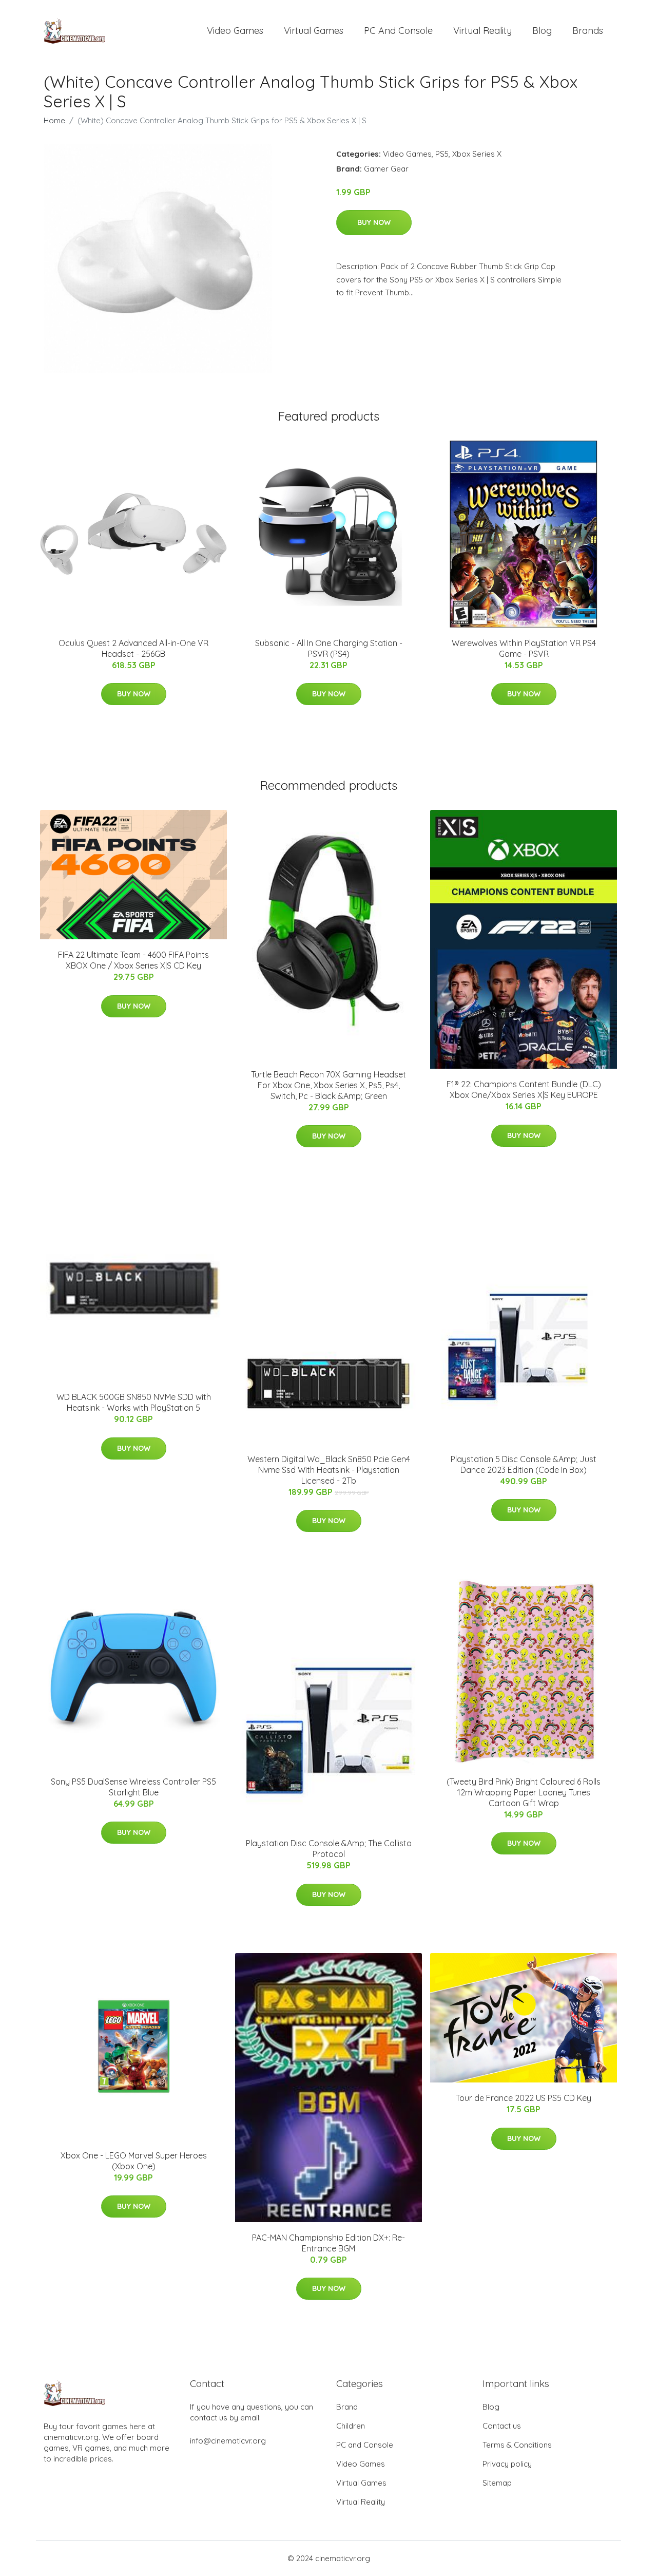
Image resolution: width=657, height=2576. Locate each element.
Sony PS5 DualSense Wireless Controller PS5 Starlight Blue (133, 1787)
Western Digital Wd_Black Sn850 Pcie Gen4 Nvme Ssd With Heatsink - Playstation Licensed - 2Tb (329, 1470)
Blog (542, 31)
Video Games (235, 31)
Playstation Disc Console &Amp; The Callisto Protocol (329, 1849)
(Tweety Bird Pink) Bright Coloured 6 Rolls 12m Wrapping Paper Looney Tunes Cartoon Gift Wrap (524, 1792)
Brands (588, 31)
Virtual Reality (482, 31)
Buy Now (374, 222)
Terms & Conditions (517, 2445)
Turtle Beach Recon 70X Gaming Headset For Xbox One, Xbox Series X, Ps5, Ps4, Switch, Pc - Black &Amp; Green (328, 1085)
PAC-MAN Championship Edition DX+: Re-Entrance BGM (328, 2243)
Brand (347, 2407)
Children (351, 2426)
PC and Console (398, 31)
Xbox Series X (477, 154)
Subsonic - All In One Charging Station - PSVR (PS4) (329, 648)
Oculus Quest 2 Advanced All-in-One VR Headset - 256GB (133, 648)
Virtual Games (314, 31)
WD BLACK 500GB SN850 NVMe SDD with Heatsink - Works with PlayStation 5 (134, 1402)
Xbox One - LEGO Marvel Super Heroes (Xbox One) (134, 2161)
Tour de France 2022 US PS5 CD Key (524, 2098)
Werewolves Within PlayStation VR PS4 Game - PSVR (524, 648)
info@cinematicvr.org (228, 2441)
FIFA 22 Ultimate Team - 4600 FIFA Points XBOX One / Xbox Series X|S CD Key (133, 960)
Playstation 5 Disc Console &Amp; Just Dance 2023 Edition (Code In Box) (524, 1464)
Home (54, 120)
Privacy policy (507, 2464)
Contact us (502, 2426)
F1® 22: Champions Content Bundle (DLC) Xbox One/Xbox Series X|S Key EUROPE (524, 1090)
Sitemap (497, 2483)
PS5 (442, 154)
